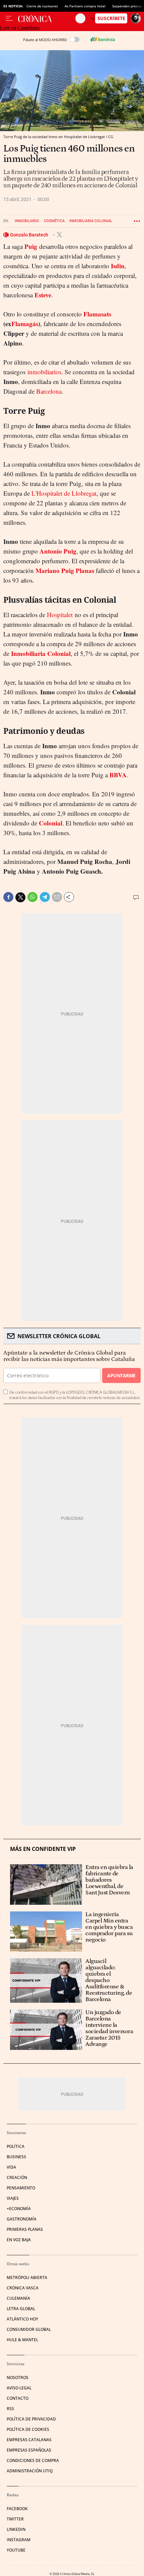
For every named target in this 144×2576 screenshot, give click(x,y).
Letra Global (21, 2309)
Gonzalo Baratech (30, 235)
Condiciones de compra (33, 2460)
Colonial (51, 823)
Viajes (13, 2198)
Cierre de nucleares (42, 6)
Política (16, 2146)
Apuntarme (121, 1375)
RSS (10, 2409)
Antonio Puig (58, 551)
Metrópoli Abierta (27, 2277)
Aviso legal (19, 2388)
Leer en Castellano (20, 28)
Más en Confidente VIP (43, 1849)
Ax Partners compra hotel (85, 6)
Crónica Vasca (23, 2288)
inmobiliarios (44, 372)
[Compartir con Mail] (57, 897)
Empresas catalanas (29, 2440)
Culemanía (18, 2298)
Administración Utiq (30, 2471)
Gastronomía (22, 2219)
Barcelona (49, 391)
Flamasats (97, 314)
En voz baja (19, 2240)
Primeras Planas (25, 2229)
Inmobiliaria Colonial (91, 221)
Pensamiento (21, 2188)
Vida (11, 2167)
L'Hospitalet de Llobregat (64, 493)
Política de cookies (28, 2429)
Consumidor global (29, 2329)
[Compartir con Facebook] (8, 897)
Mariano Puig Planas (65, 570)
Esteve (43, 295)
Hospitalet (60, 615)
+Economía (19, 2209)
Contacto (18, 2398)
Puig (31, 246)
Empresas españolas (29, 2450)
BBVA (118, 775)
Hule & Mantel (22, 2340)
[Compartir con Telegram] (45, 897)
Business (16, 2157)
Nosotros (18, 2377)
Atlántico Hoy (22, 2319)
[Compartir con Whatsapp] (32, 897)
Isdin (118, 266)
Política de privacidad (31, 2419)
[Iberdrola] (102, 39)
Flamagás (25, 324)
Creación (17, 2177)
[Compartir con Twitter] (20, 897)
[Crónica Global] (47, 18)
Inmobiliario (27, 221)
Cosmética (54, 221)
